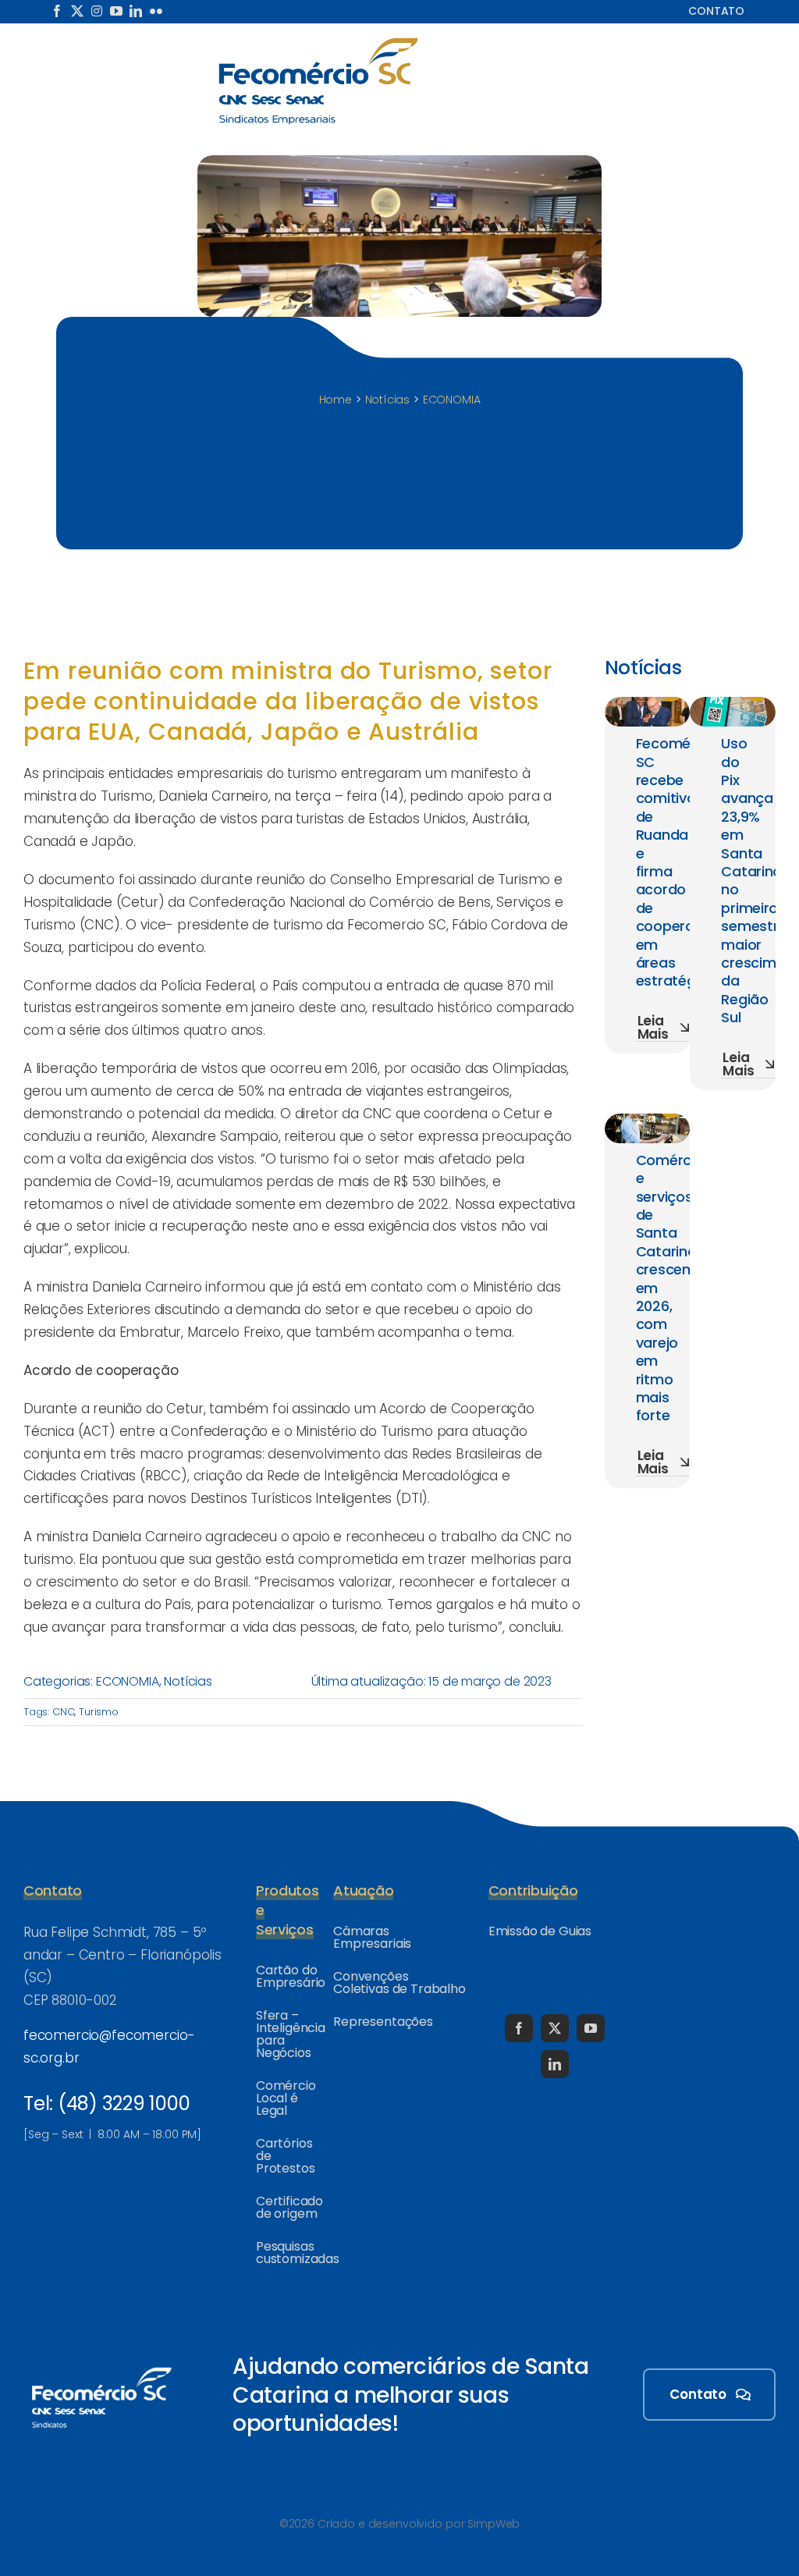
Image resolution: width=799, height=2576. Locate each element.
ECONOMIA (128, 1681)
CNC (64, 1712)
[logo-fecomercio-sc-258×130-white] (101, 2365)
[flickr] (156, 11)
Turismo (99, 1712)
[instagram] (97, 11)
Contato (716, 11)
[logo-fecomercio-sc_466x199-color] (318, 42)
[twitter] (77, 11)
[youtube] (116, 11)
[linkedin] (136, 11)
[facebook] (57, 11)
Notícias (188, 1681)
